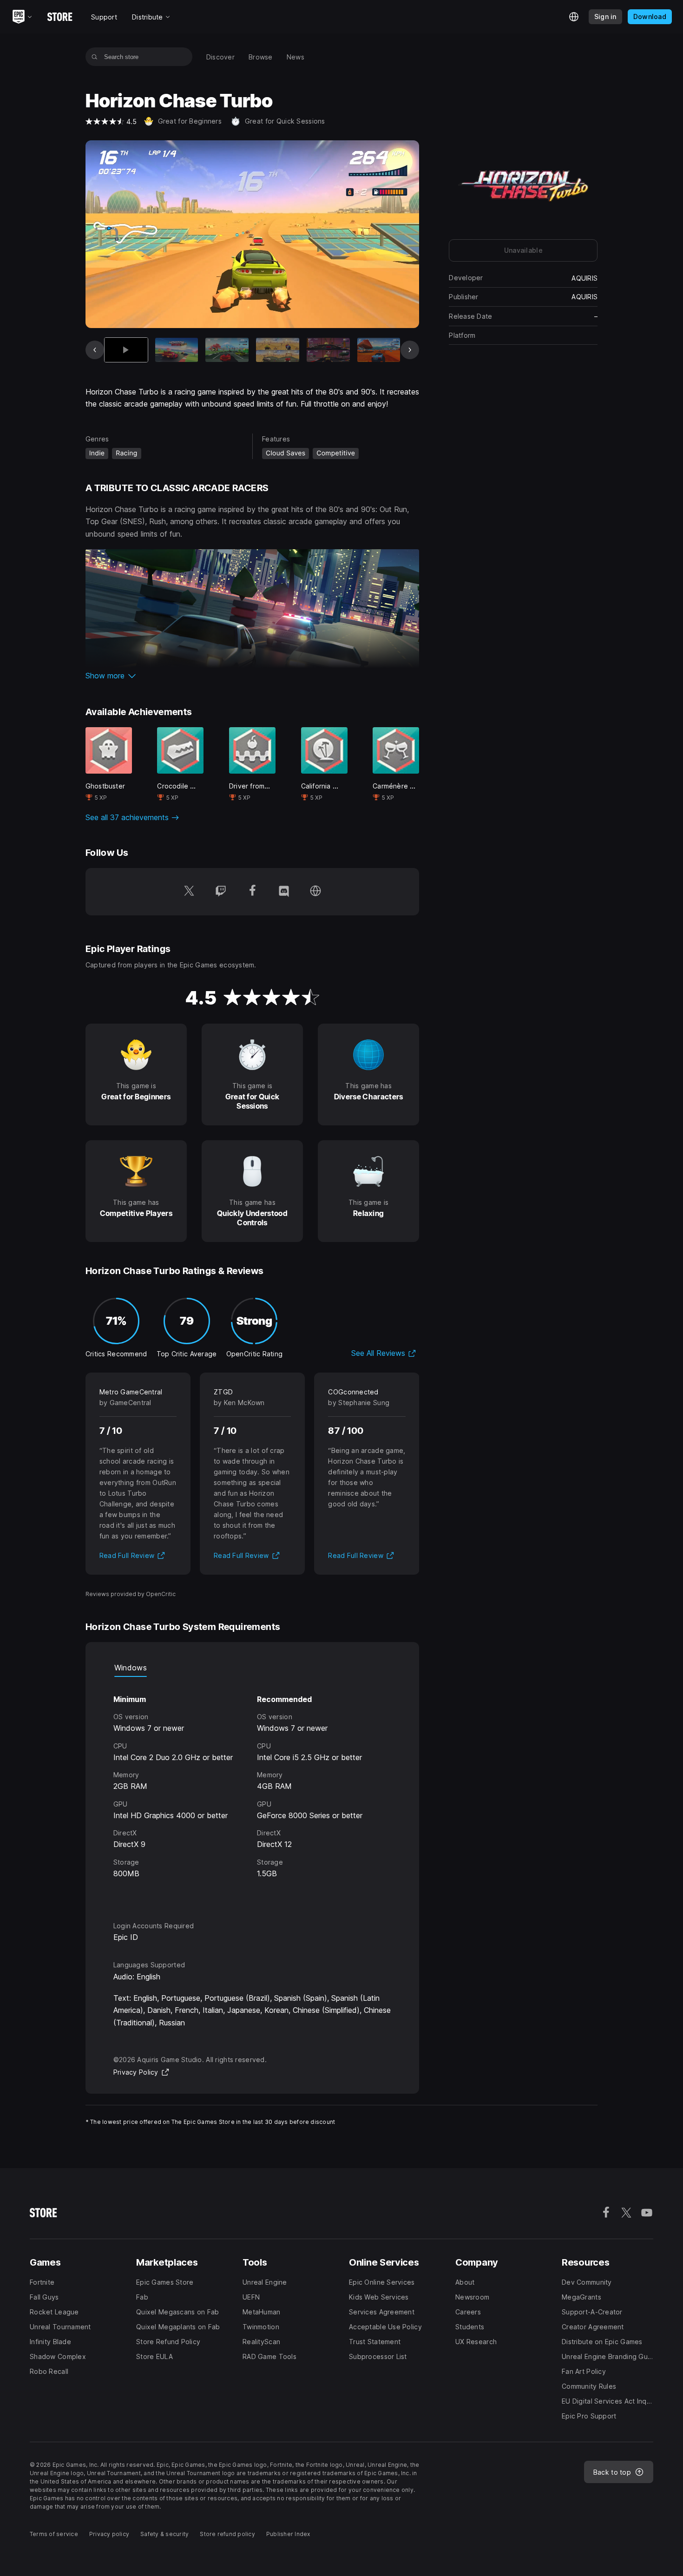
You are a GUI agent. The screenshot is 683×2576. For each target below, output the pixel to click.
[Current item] (126, 350)
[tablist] (253, 1668)
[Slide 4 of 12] (278, 350)
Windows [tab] (131, 1668)
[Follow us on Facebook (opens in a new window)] (252, 892)
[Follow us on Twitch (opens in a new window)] (221, 892)
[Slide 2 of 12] (177, 350)
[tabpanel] (253, 1791)
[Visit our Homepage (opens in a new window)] (315, 892)
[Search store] (95, 57)
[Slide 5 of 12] (328, 350)
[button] (253, 676)
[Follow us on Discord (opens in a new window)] (284, 892)
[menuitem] (220, 57)
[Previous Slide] (95, 350)
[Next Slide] (410, 350)
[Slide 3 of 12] (227, 350)
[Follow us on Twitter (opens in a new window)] (189, 892)
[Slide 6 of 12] (379, 350)
